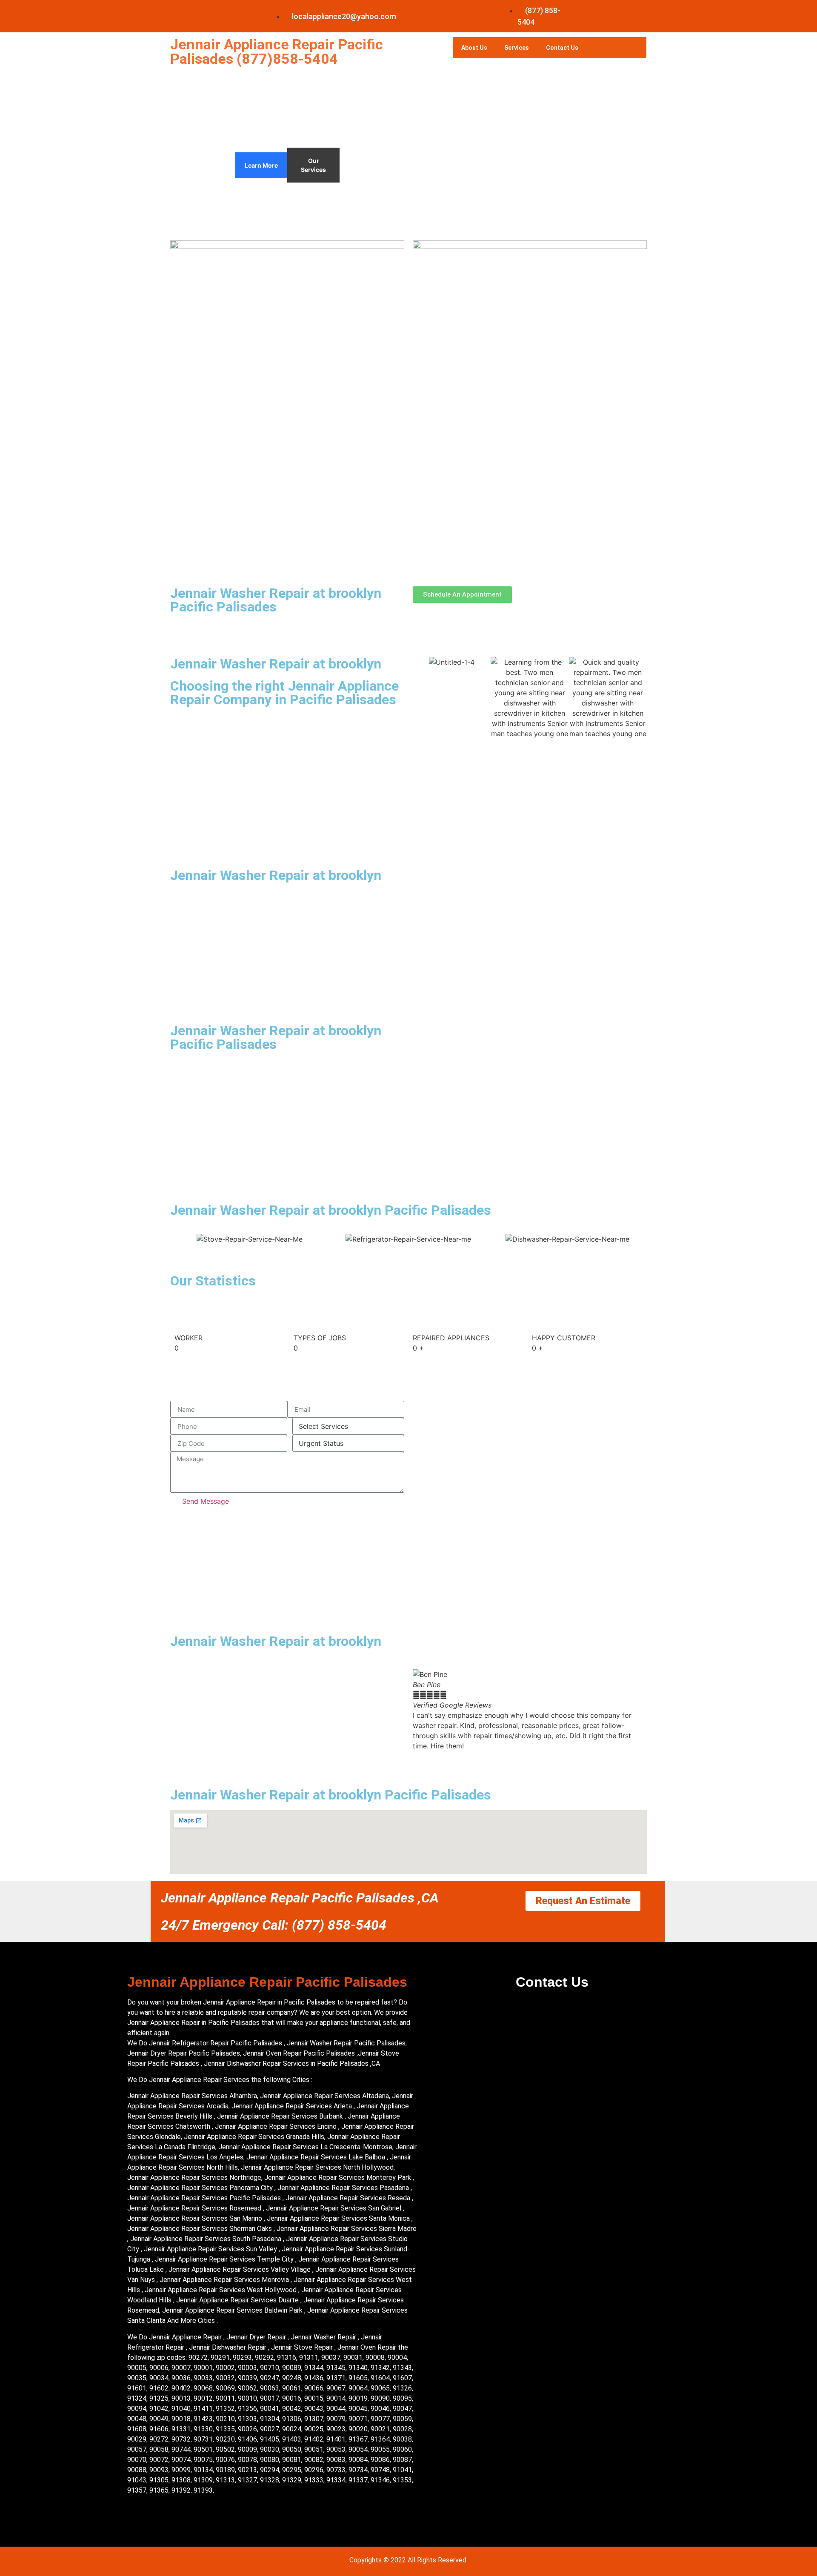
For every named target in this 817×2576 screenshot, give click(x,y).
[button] (421, 1710)
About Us (474, 48)
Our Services (313, 165)
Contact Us (562, 48)
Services (517, 48)
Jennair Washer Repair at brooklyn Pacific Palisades (276, 600)
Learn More (261, 165)
